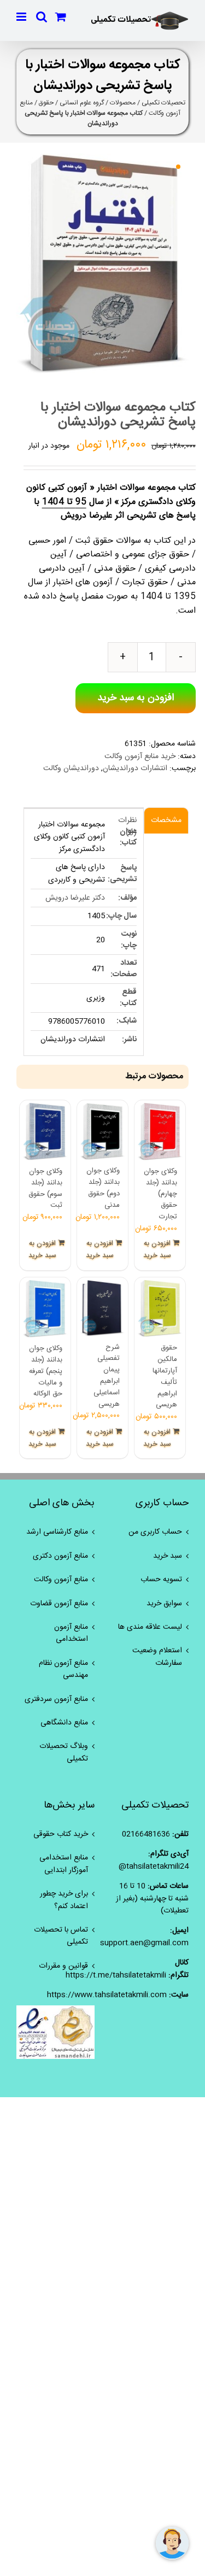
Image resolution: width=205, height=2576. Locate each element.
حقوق (46, 103)
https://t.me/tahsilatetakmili (116, 1975)
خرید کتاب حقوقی (61, 1834)
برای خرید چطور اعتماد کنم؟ (64, 1900)
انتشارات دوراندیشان (135, 768)
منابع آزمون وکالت (61, 1580)
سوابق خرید (164, 1604)
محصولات (123, 103)
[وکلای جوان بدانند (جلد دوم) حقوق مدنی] (102, 1131)
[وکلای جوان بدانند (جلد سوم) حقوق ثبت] (45, 1132)
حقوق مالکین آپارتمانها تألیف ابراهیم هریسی (165, 1376)
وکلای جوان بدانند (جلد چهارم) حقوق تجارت (160, 1194)
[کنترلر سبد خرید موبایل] (61, 17)
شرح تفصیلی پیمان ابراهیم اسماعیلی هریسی (107, 1376)
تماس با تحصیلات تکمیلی (61, 1936)
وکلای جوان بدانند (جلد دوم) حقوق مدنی (103, 1188)
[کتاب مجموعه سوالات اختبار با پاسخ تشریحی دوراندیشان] (102, 263)
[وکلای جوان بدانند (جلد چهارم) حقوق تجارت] (160, 1132)
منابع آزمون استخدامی (71, 1633)
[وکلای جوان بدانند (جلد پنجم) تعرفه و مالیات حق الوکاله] (45, 1309)
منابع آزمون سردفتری (56, 1699)
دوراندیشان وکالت (71, 768)
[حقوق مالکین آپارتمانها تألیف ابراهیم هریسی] (160, 1309)
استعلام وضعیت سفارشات (157, 1657)
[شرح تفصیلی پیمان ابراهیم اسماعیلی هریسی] (102, 1308)
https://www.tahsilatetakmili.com (107, 1995)
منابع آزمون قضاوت (59, 1604)
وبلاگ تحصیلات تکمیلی (64, 1753)
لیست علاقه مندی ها (150, 1627)
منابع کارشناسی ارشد (57, 1532)
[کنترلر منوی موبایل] (22, 17)
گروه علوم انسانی (82, 103)
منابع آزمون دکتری (60, 1556)
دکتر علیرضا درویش (75, 898)
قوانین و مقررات (63, 1966)
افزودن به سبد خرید (136, 698)
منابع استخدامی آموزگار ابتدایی (64, 1864)
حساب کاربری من (155, 1532)
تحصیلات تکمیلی (163, 103)
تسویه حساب (161, 1580)
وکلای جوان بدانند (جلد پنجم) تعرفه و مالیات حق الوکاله (46, 1371)
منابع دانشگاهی (64, 1723)
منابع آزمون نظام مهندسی (63, 1670)
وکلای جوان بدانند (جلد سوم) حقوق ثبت (45, 1188)
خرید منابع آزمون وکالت (140, 756)
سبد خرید (168, 1556)
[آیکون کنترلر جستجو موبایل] (42, 17)
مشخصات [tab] (166, 820)
